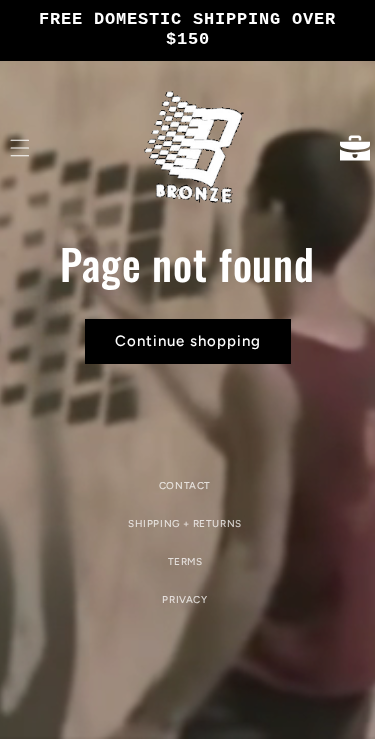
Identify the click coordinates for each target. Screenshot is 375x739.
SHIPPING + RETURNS (185, 523)
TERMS (185, 561)
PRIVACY (184, 599)
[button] (20, 148)
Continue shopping (188, 341)
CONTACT (185, 485)
